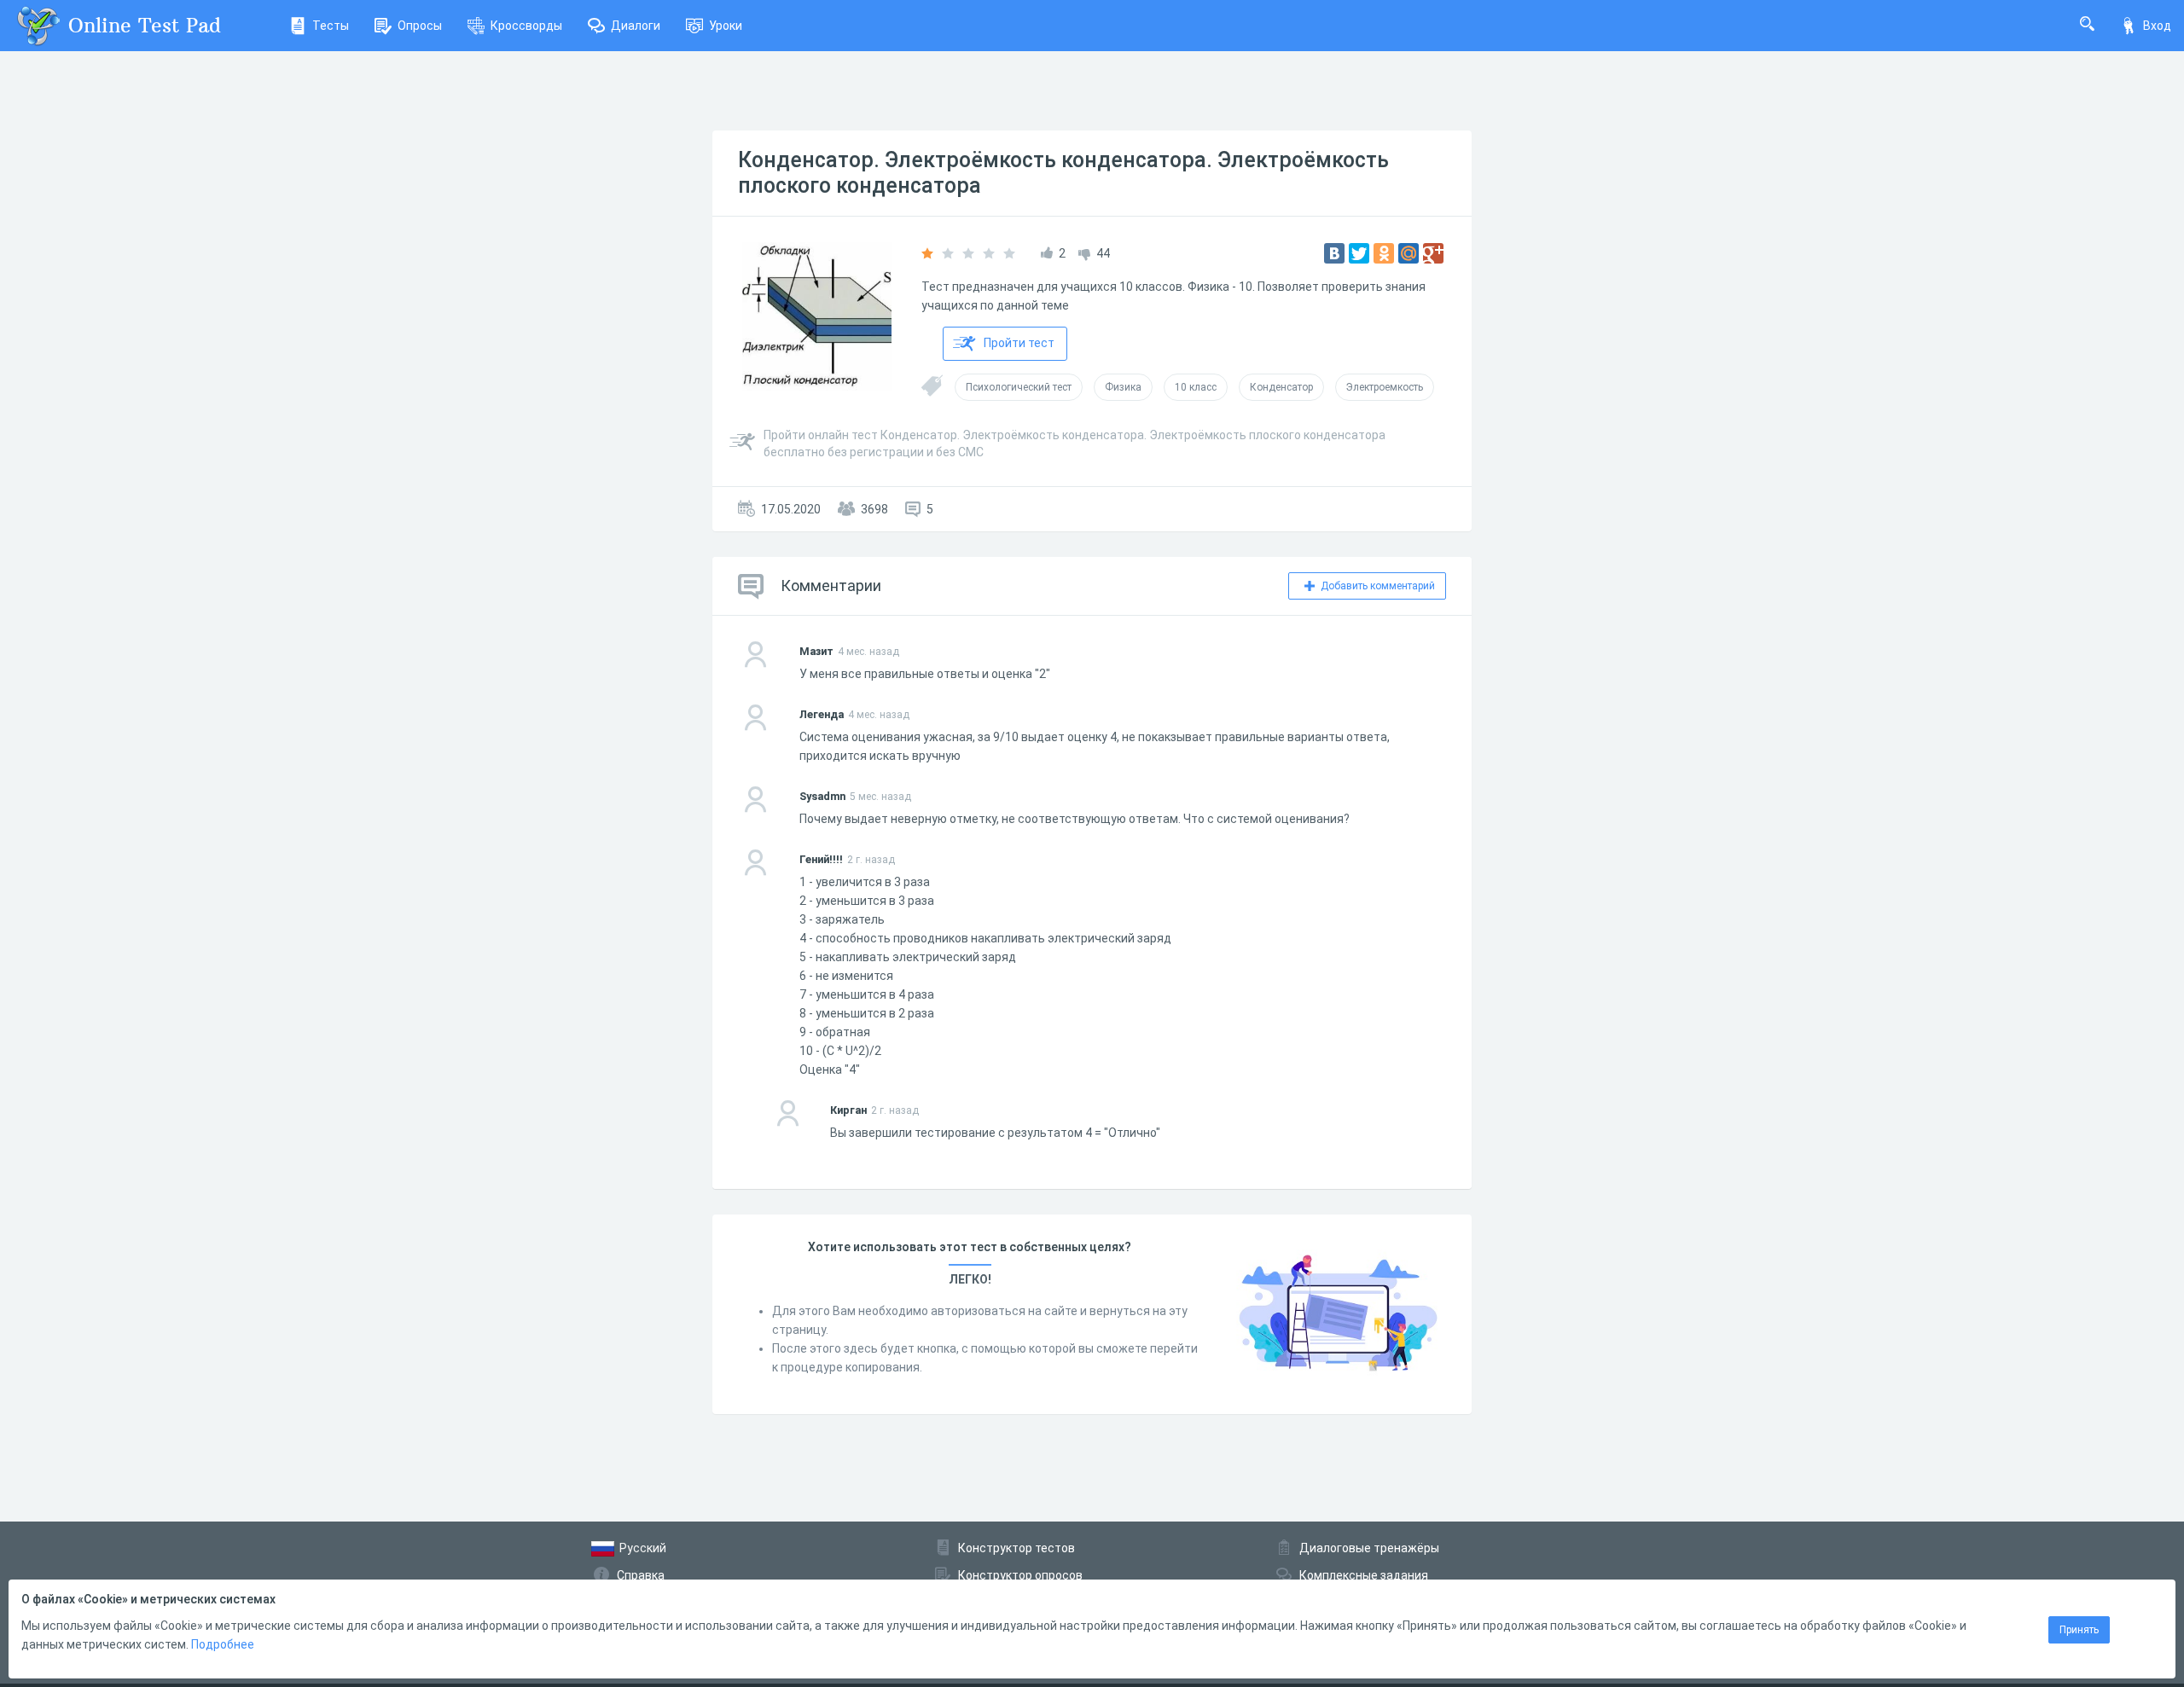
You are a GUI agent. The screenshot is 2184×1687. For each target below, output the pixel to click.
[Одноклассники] (1384, 253)
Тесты (331, 26)
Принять (2079, 1630)
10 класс (1196, 387)
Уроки (726, 26)
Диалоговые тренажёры (1369, 1548)
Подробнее (223, 1644)
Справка (641, 1575)
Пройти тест (1019, 343)
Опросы (420, 26)
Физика (1123, 387)
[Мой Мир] (1409, 253)
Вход (2157, 26)
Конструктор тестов (1016, 1548)
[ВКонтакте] (1334, 253)
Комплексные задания (1364, 1575)
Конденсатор (1281, 387)
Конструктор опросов (1020, 1575)
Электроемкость (1385, 387)
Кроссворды (526, 26)
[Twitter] (1359, 253)
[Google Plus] (1433, 253)
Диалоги (636, 26)
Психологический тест (1019, 387)
